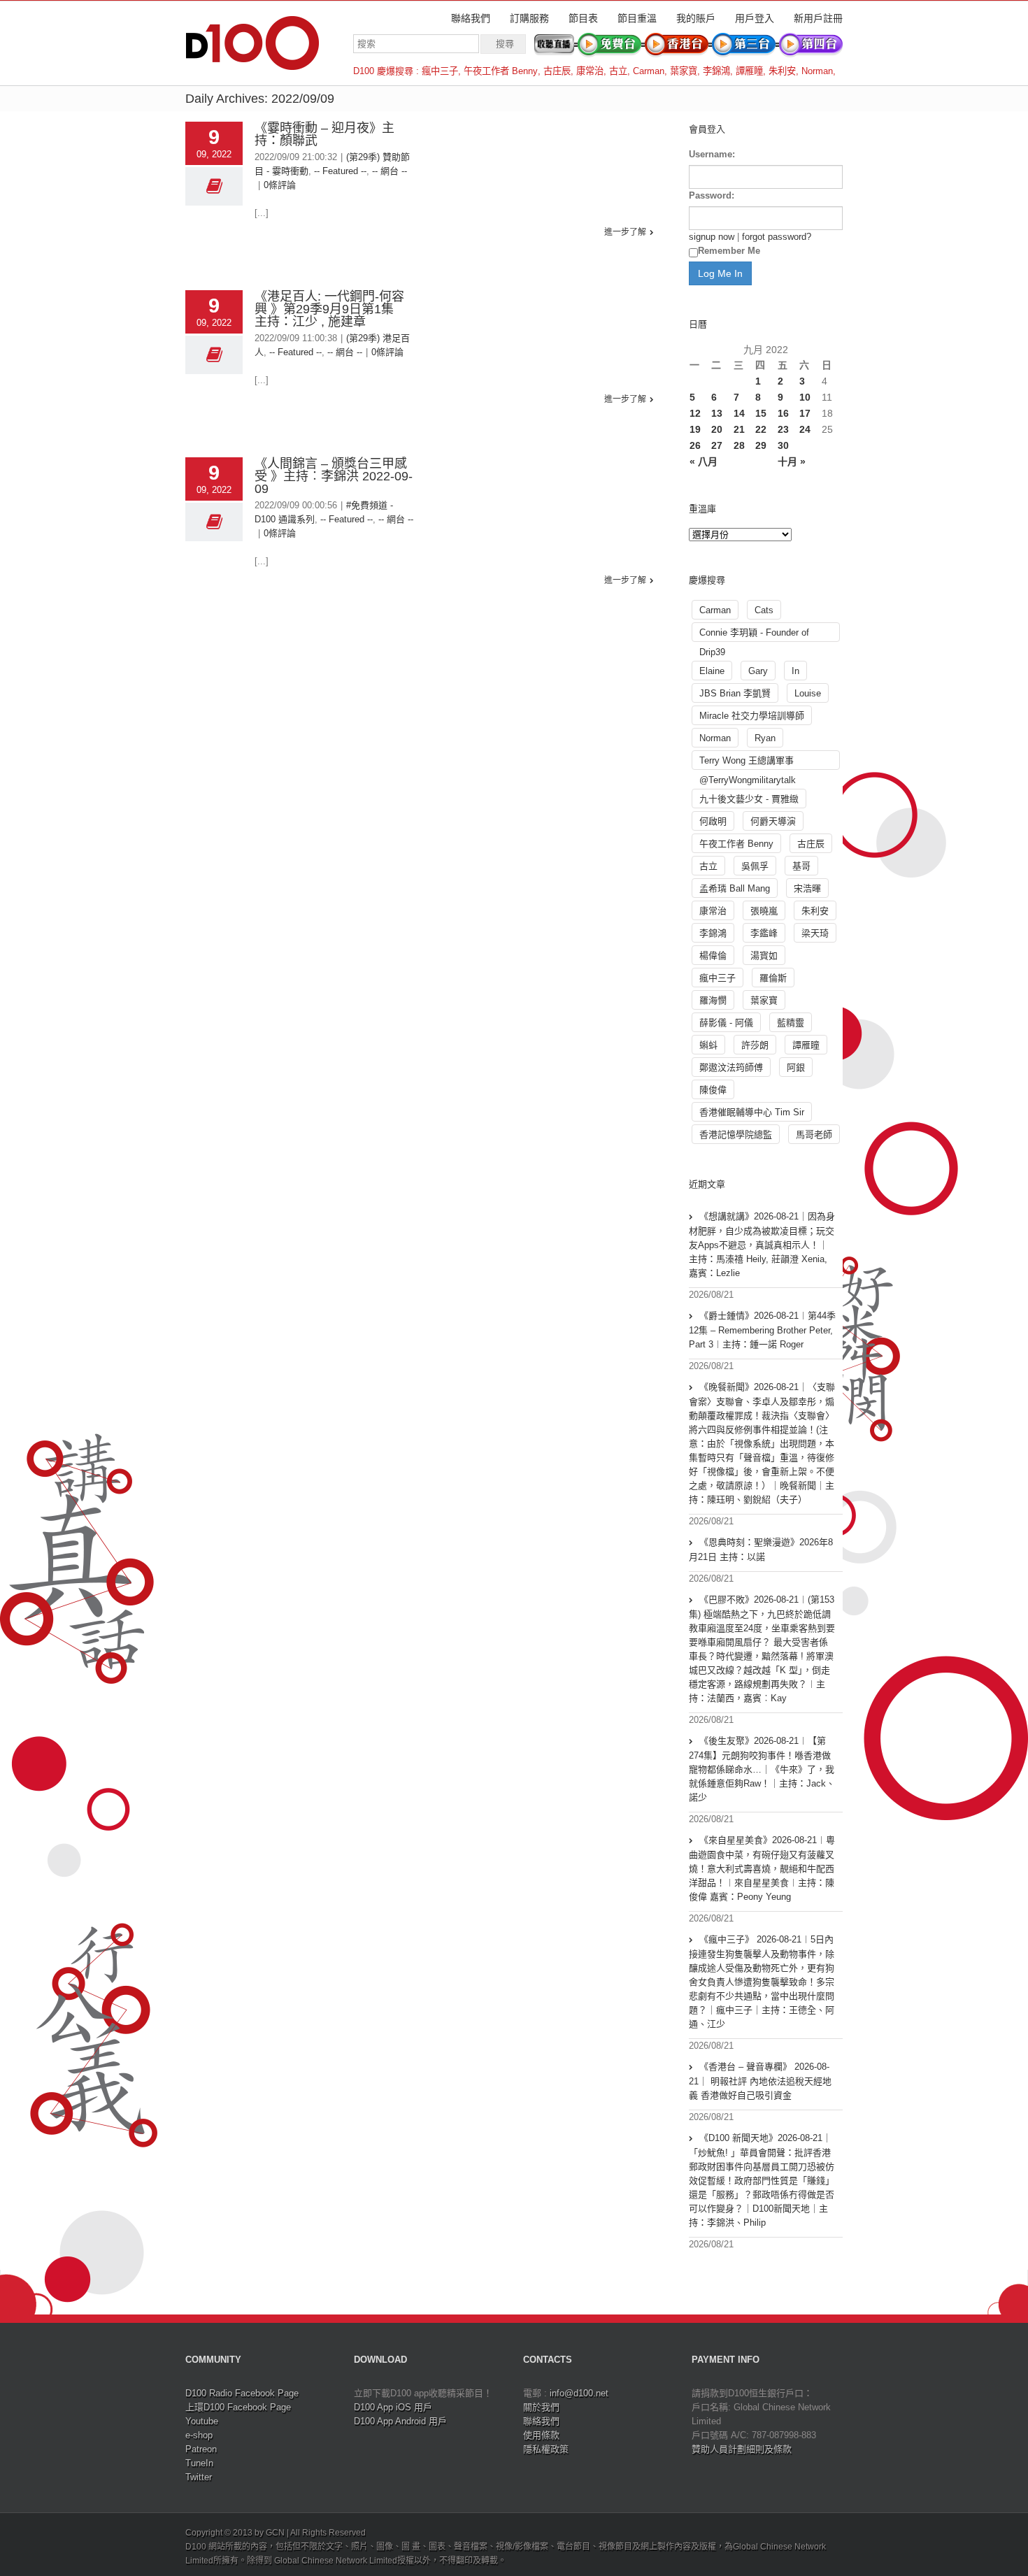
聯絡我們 (471, 18)
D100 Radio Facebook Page (242, 2393)
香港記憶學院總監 (736, 1135)
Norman (817, 71)
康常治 (590, 71)
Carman (649, 71)
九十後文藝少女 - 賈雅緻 (749, 799)
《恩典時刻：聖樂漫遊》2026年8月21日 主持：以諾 (761, 1550)
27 (717, 445)
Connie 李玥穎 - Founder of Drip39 (754, 635)
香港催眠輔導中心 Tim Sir (752, 1112)
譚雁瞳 (749, 71)
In (795, 671)
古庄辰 (557, 71)
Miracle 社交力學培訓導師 (752, 716)
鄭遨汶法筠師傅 (731, 1067)
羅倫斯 (773, 978)
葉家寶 (684, 71)
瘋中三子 (440, 71)
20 (717, 429)
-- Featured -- (340, 171)
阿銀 (796, 1067)
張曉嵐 (764, 911)
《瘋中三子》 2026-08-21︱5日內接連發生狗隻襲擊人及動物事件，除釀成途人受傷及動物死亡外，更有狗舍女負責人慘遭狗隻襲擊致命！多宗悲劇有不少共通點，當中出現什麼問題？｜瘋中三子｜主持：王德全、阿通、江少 (762, 1982)
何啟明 (713, 821)
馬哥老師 (814, 1135)
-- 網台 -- (390, 171)
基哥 (801, 866)
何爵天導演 (773, 821)
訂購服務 (529, 18)
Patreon (201, 2449)
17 (805, 413)
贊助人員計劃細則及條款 (742, 2449)
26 (695, 445)
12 (695, 413)
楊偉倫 (713, 956)
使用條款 (541, 2435)
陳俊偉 (713, 1090)
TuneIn (199, 2463)
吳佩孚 (755, 866)
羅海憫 (713, 1000)
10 (805, 397)
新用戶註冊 (818, 18)
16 (783, 413)
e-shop (199, 2435)
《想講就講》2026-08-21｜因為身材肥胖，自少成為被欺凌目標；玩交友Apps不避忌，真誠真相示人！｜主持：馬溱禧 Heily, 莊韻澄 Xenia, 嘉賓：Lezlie (762, 1245)
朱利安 (782, 71)
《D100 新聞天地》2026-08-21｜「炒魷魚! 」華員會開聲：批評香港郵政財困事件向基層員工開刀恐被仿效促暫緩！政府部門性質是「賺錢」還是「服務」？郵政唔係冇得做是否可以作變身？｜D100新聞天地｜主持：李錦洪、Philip (762, 2180)
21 (739, 429)
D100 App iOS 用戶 (393, 2407)
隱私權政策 (546, 2449)
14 (739, 413)
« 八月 (704, 461)
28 (739, 445)
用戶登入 (755, 18)
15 (761, 413)
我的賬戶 (696, 18)
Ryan (765, 738)
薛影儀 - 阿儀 (726, 1023)
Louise (808, 693)
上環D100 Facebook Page (238, 2407)
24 (805, 429)
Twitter (199, 2477)
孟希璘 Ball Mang (735, 888)
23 (783, 429)
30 (783, 445)
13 (717, 413)
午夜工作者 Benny (501, 71)
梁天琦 (815, 933)
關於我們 (541, 2407)
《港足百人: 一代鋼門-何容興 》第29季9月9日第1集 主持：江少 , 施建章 (330, 309)
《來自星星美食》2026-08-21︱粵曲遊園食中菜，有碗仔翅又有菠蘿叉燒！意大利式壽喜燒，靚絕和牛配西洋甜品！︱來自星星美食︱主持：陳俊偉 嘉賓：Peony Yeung (762, 1868)
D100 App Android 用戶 (400, 2421)
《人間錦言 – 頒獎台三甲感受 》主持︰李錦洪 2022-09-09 (334, 476)
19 (695, 429)
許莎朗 (755, 1045)
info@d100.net (579, 2393)
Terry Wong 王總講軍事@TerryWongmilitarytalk (748, 763)
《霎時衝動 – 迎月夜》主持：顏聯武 (324, 134)
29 (761, 445)
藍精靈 (791, 1023)
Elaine (712, 671)
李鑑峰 (764, 933)
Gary (758, 671)
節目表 (583, 18)
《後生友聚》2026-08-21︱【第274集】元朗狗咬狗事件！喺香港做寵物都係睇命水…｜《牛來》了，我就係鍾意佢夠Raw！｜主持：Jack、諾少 (762, 1769)
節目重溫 (637, 18)
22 (761, 429)
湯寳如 (764, 956)
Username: (712, 154)
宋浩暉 (807, 888)
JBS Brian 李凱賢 (735, 693)
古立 (618, 71)
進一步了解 (625, 232)
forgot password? (777, 237)
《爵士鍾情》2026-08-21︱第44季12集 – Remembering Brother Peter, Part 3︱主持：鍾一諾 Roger (762, 1330)
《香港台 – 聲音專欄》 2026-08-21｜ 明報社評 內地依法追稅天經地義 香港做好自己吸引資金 (760, 2081)
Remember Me (729, 251)
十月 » (792, 461)
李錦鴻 (716, 71)
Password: (712, 195)
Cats (764, 610)
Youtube (202, 2421)
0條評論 (280, 185)
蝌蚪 (708, 1045)
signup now (712, 237)
